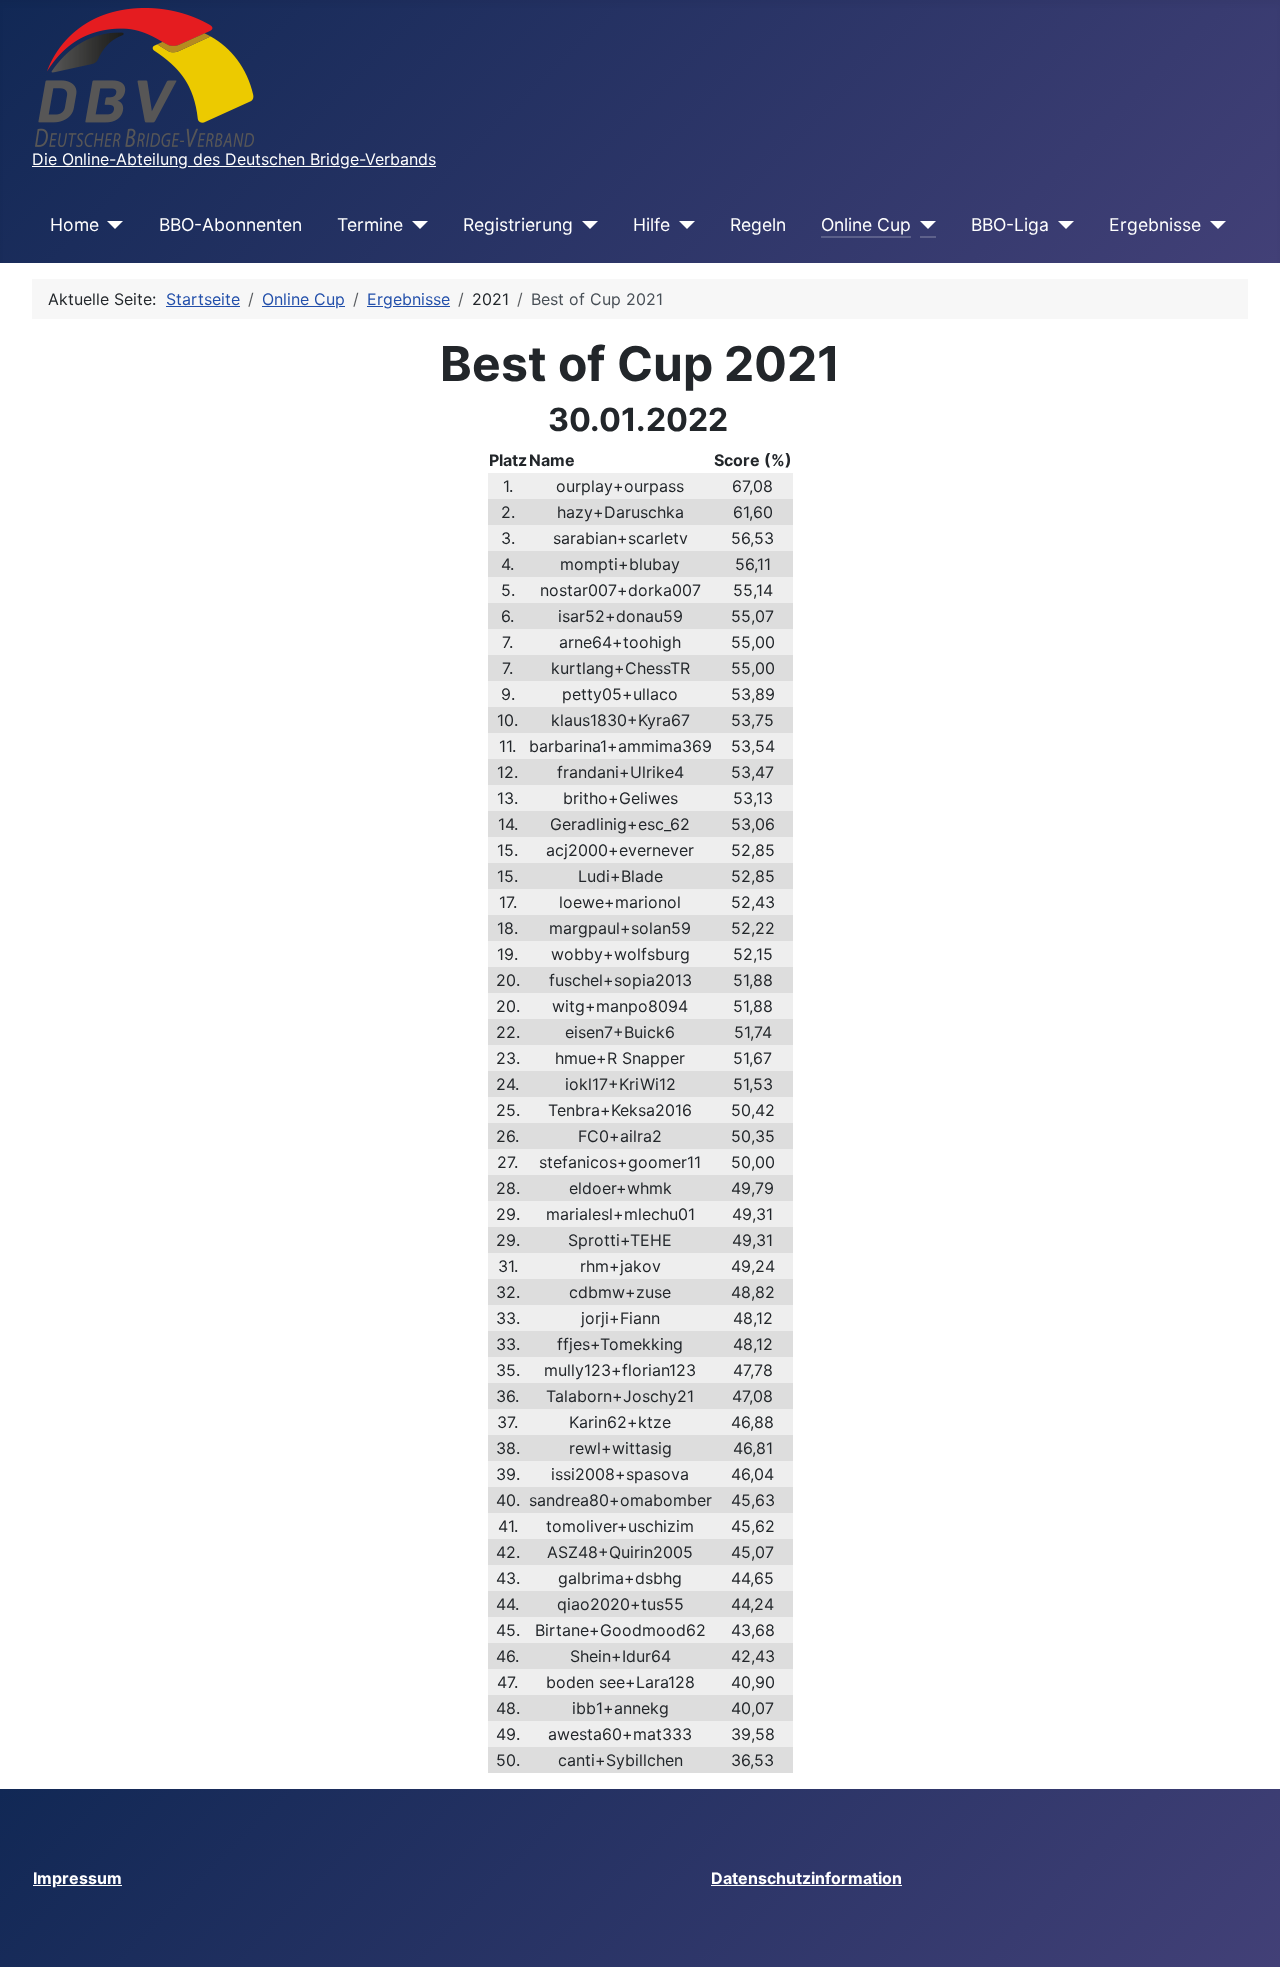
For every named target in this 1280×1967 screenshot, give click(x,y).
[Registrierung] (585, 225)
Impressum (77, 1878)
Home (74, 224)
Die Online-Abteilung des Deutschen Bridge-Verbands (234, 159)
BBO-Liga (1010, 224)
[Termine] (415, 225)
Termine (370, 224)
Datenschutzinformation (806, 1878)
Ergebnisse (1155, 224)
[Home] (111, 225)
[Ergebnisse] (1213, 225)
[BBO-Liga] (1061, 225)
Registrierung (518, 224)
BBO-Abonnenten (230, 224)
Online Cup (866, 224)
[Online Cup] (923, 225)
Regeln (758, 224)
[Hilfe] (682, 225)
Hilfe (651, 224)
